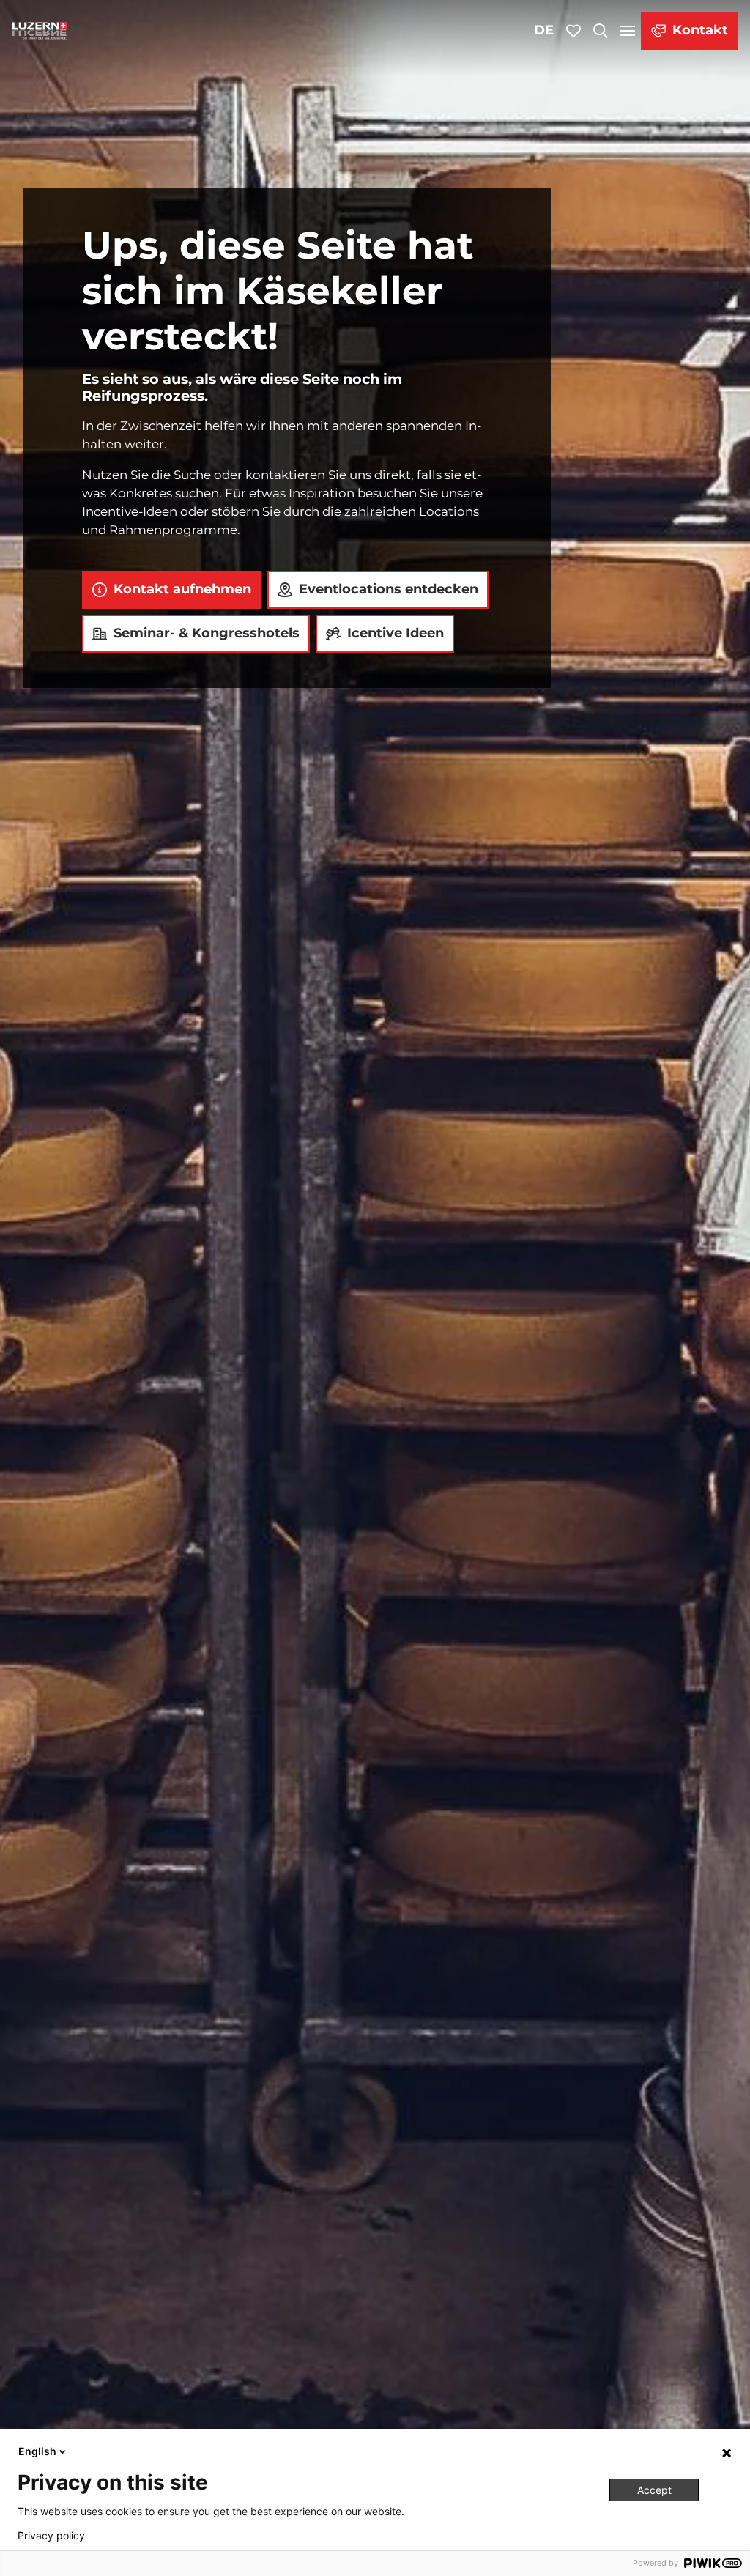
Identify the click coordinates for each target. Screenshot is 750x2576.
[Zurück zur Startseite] (40, 31)
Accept (654, 2490)
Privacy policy (51, 2536)
